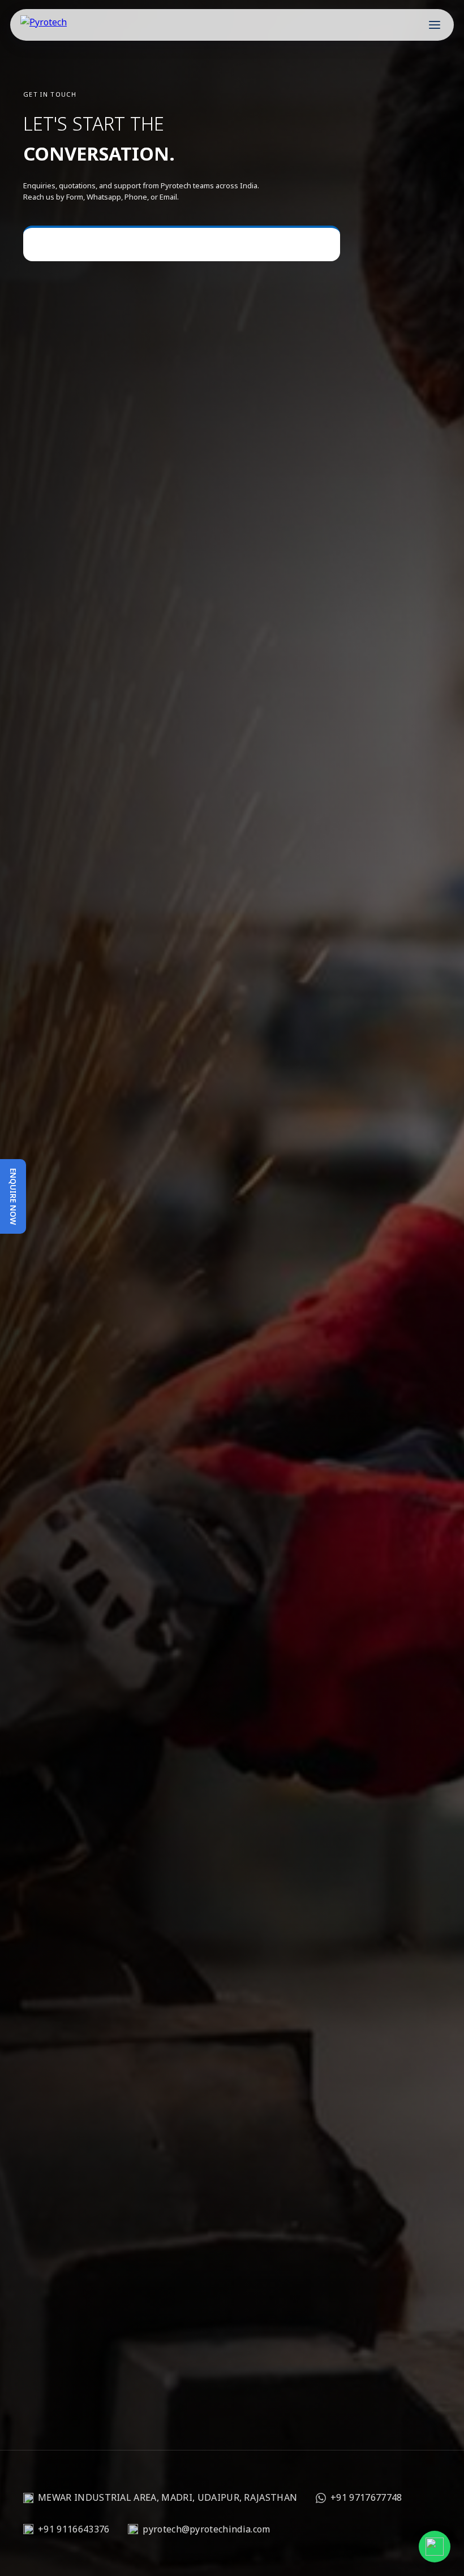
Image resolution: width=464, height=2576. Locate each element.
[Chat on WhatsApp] (435, 2547)
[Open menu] (435, 25)
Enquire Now (13, 1196)
